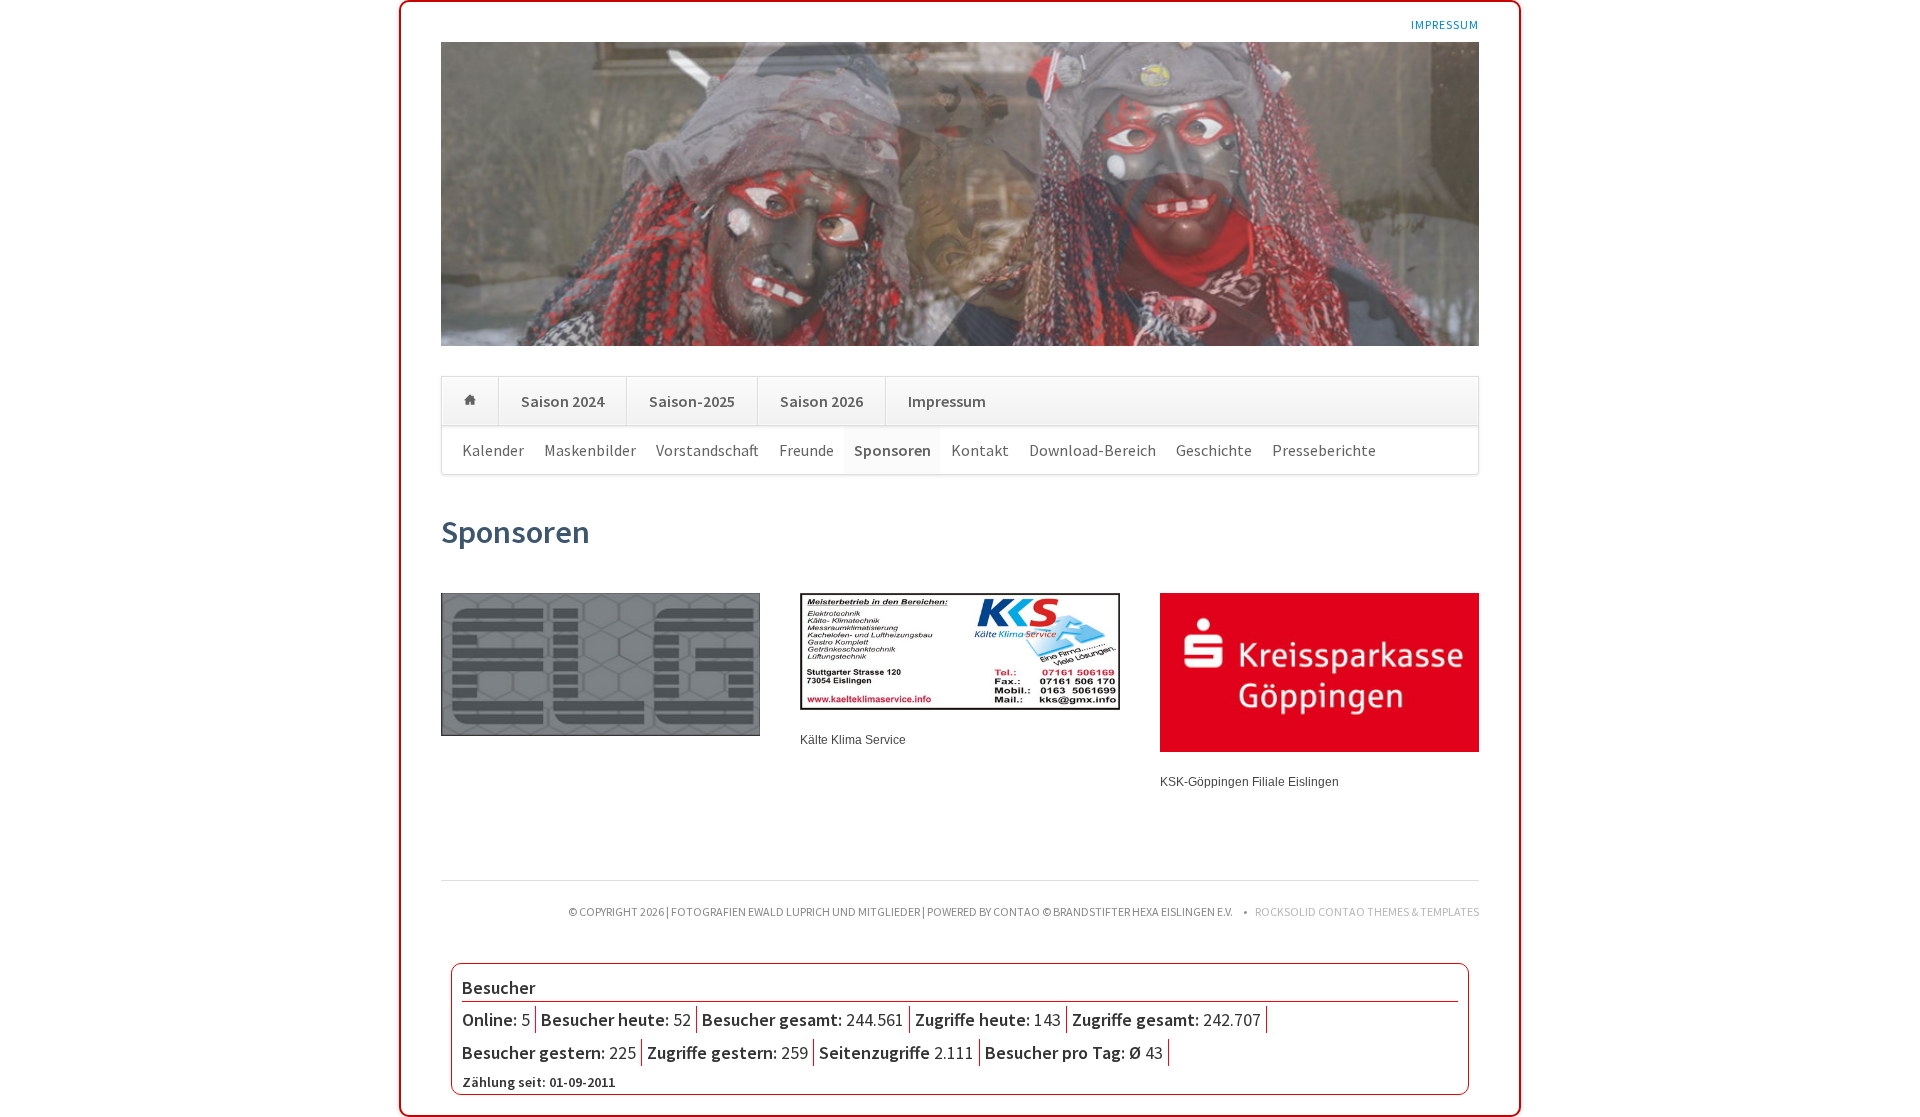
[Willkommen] (470, 401)
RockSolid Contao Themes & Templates (1367, 911)
